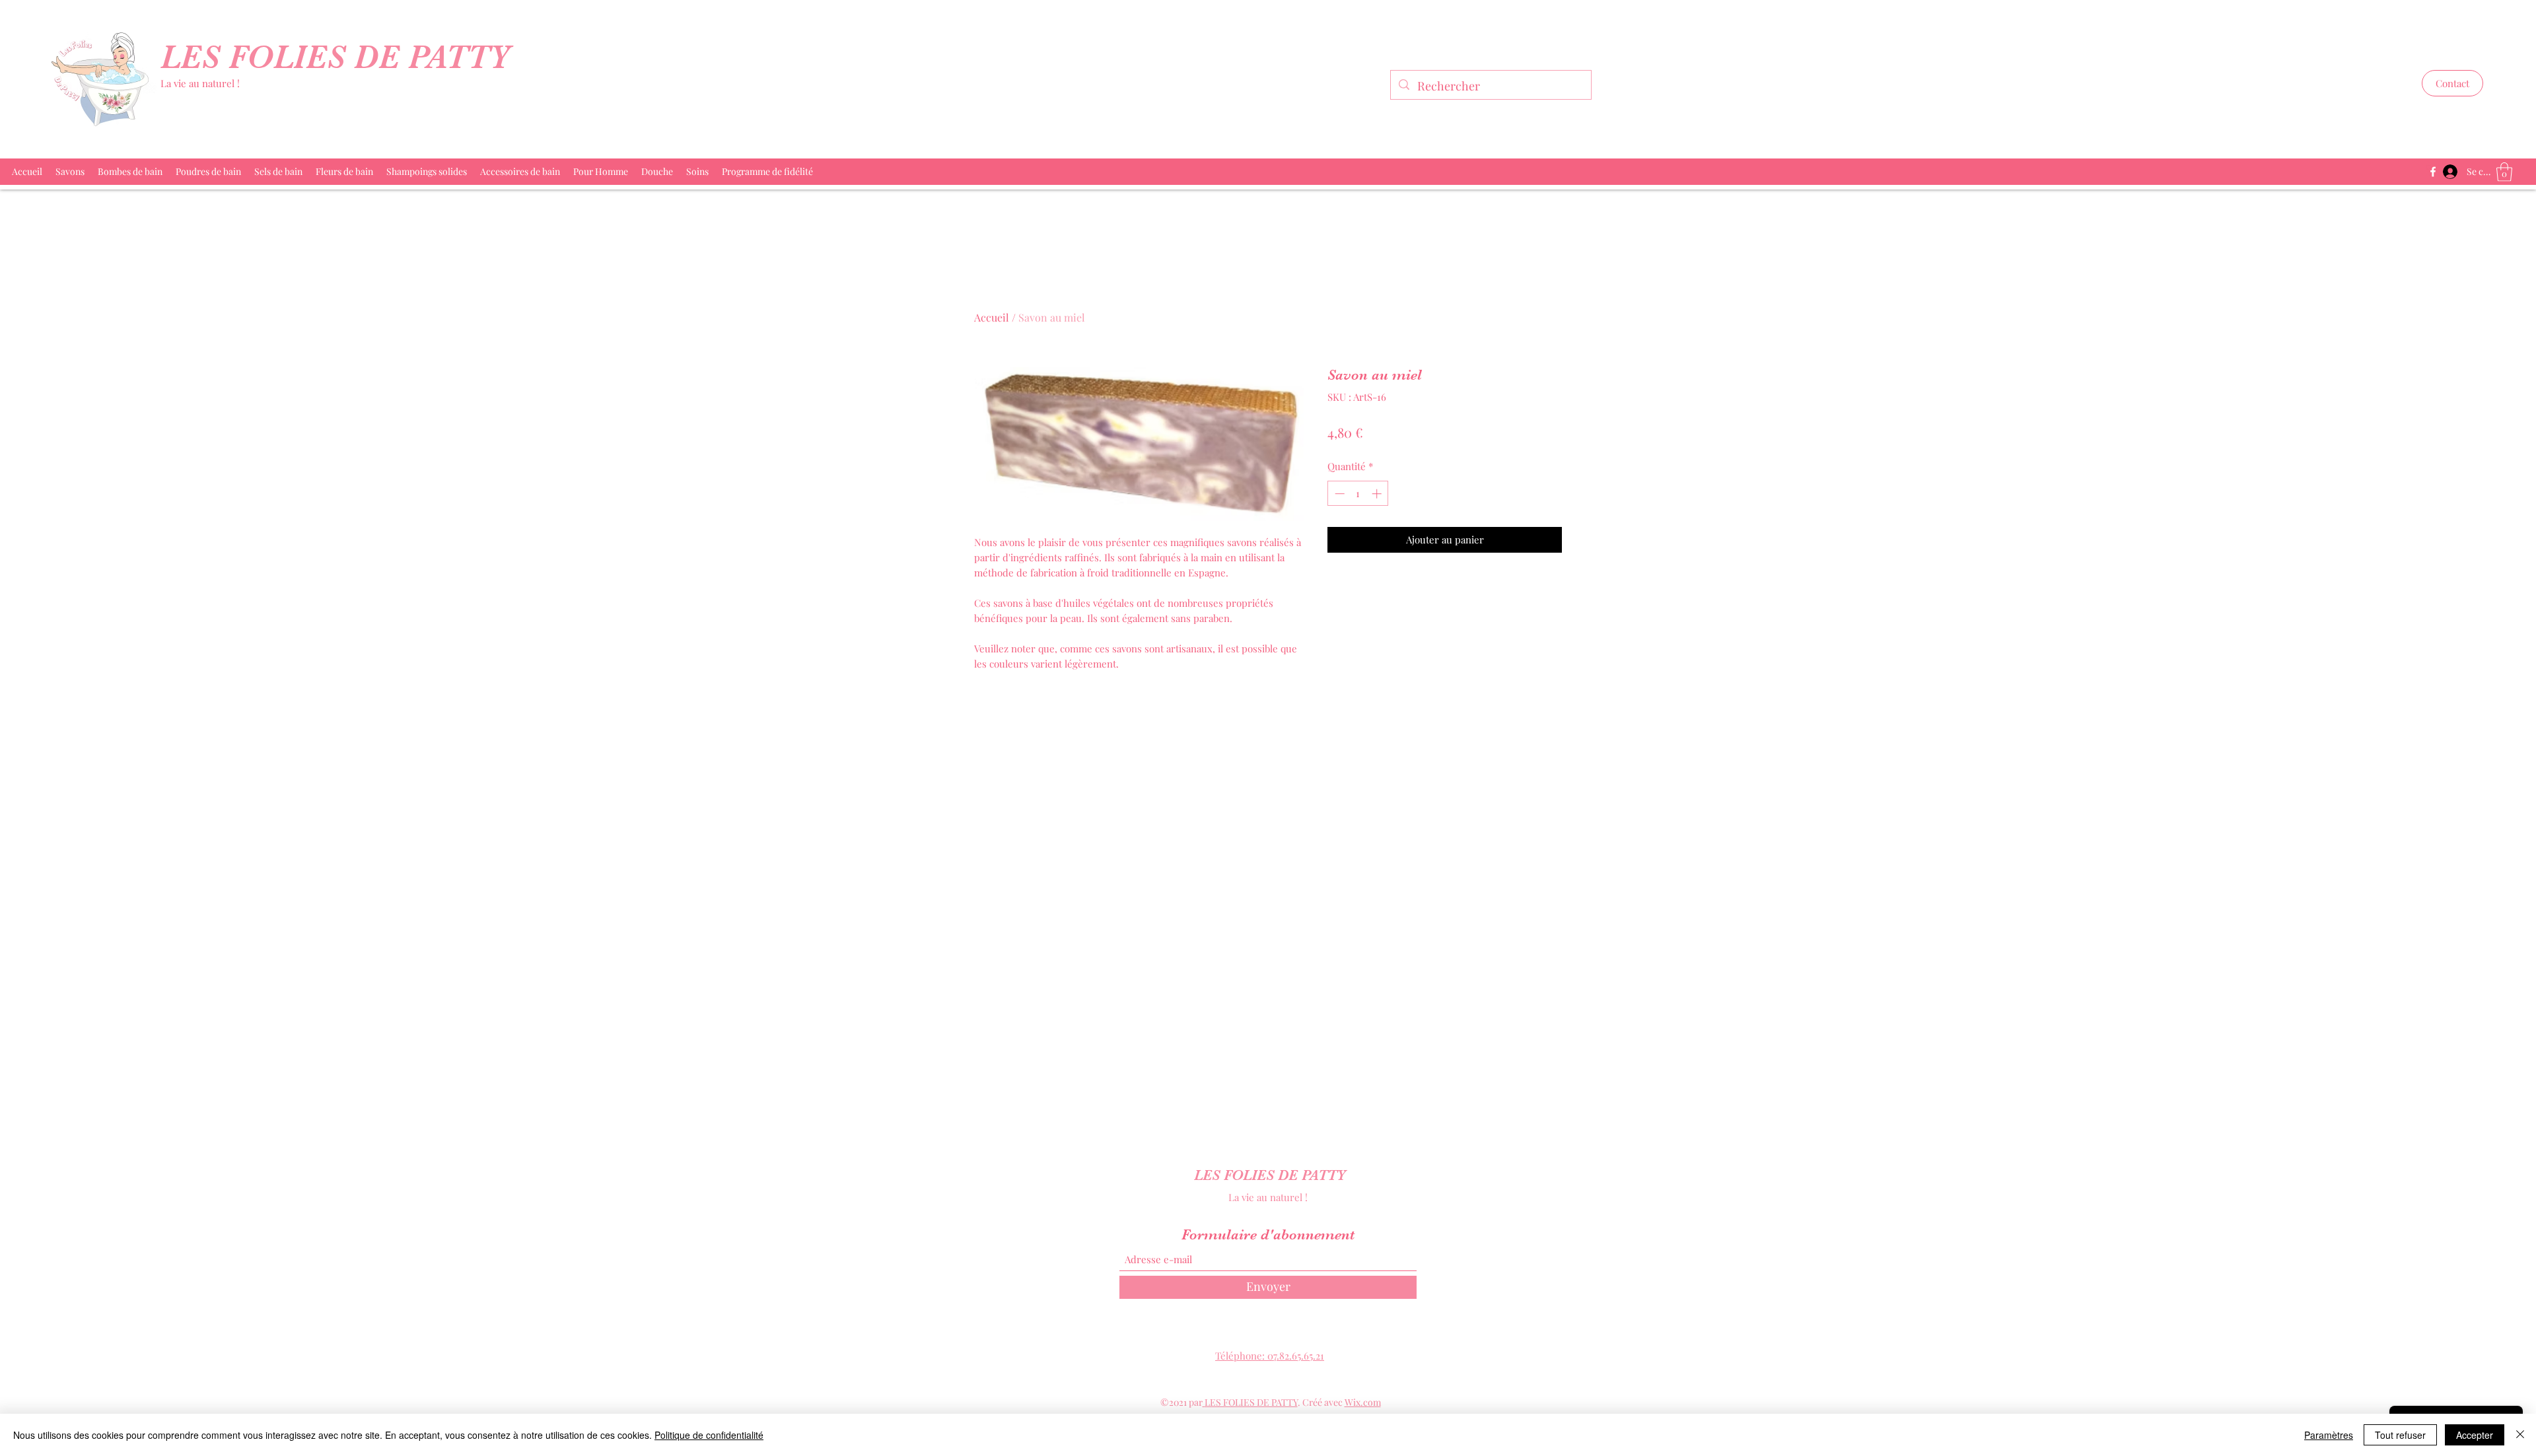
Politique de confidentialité (709, 1435)
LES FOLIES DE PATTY (340, 57)
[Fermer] (2520, 1435)
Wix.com (1363, 1402)
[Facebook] (2433, 172)
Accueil (992, 317)
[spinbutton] (1358, 494)
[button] (2452, 83)
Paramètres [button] (2329, 1435)
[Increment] (1378, 494)
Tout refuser (2400, 1435)
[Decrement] (1338, 494)
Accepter (2475, 1435)
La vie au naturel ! (200, 83)
